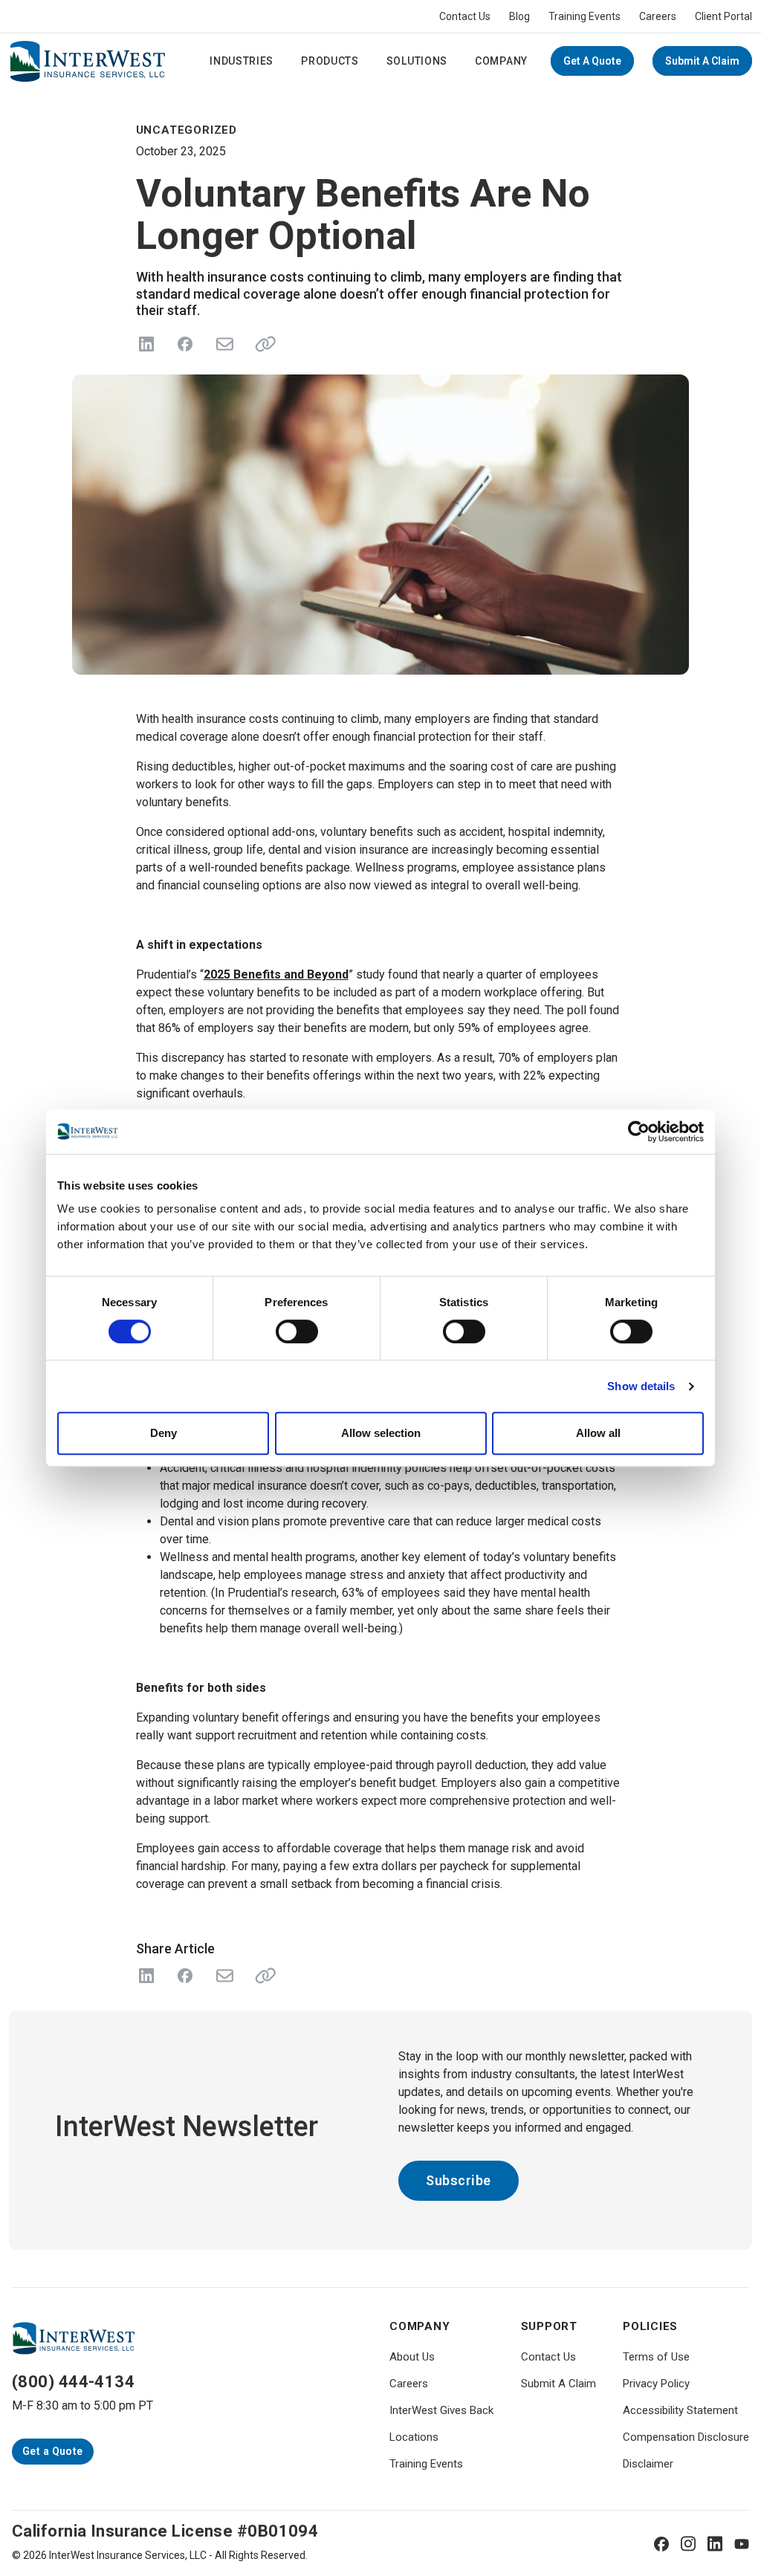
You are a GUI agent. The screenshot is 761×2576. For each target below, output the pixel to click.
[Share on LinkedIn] (146, 344)
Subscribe (459, 2180)
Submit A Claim (702, 61)
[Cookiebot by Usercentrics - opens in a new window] (639, 1132)
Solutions (417, 61)
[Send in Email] (224, 344)
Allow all (598, 1433)
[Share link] (262, 344)
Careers (658, 16)
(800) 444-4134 (73, 2382)
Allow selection (381, 1433)
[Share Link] (262, 1976)
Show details (641, 1386)
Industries (242, 61)
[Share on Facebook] (185, 344)
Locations (414, 2437)
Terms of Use (656, 2357)
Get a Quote (592, 61)
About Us (412, 2357)
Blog (519, 16)
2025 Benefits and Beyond (276, 974)
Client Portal (723, 16)
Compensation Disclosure (686, 2437)
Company (501, 61)
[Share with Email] (224, 1976)
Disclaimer (648, 2464)
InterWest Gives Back (441, 2410)
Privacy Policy (656, 2384)
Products (330, 61)
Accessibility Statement (680, 2410)
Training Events (584, 16)
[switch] (297, 1331)
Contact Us (465, 16)
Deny (163, 1433)
